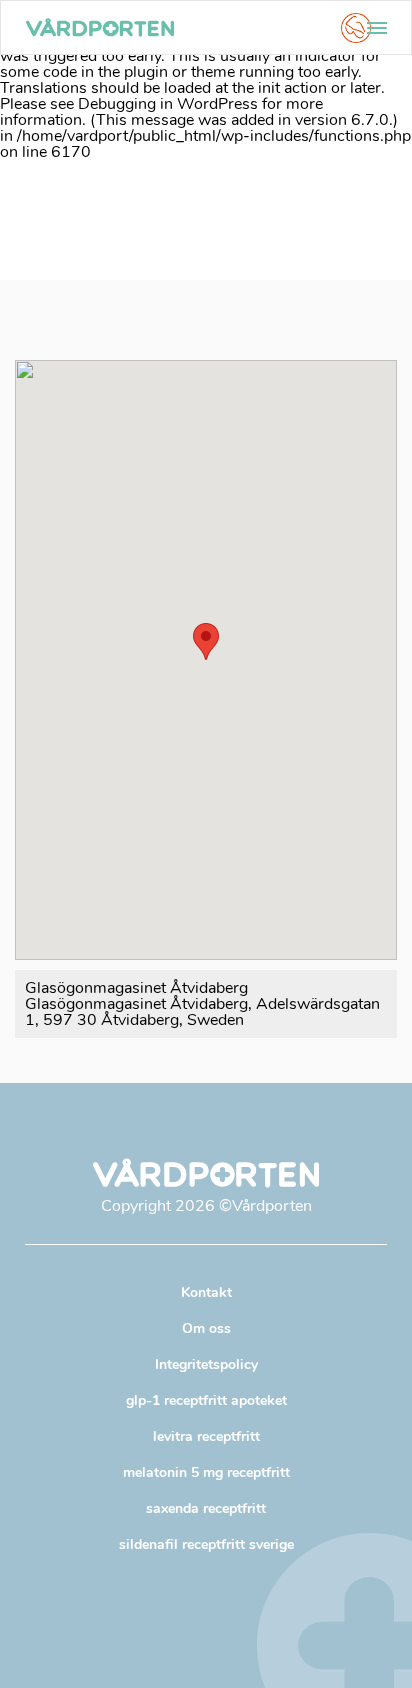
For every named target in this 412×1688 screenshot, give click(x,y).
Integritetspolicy (206, 1364)
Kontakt (206, 1292)
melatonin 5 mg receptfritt (206, 1472)
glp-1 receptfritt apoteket (206, 1400)
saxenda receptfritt (206, 1508)
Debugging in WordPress (168, 104)
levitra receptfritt (206, 1436)
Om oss (206, 1328)
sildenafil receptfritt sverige (206, 1544)
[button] (206, 641)
